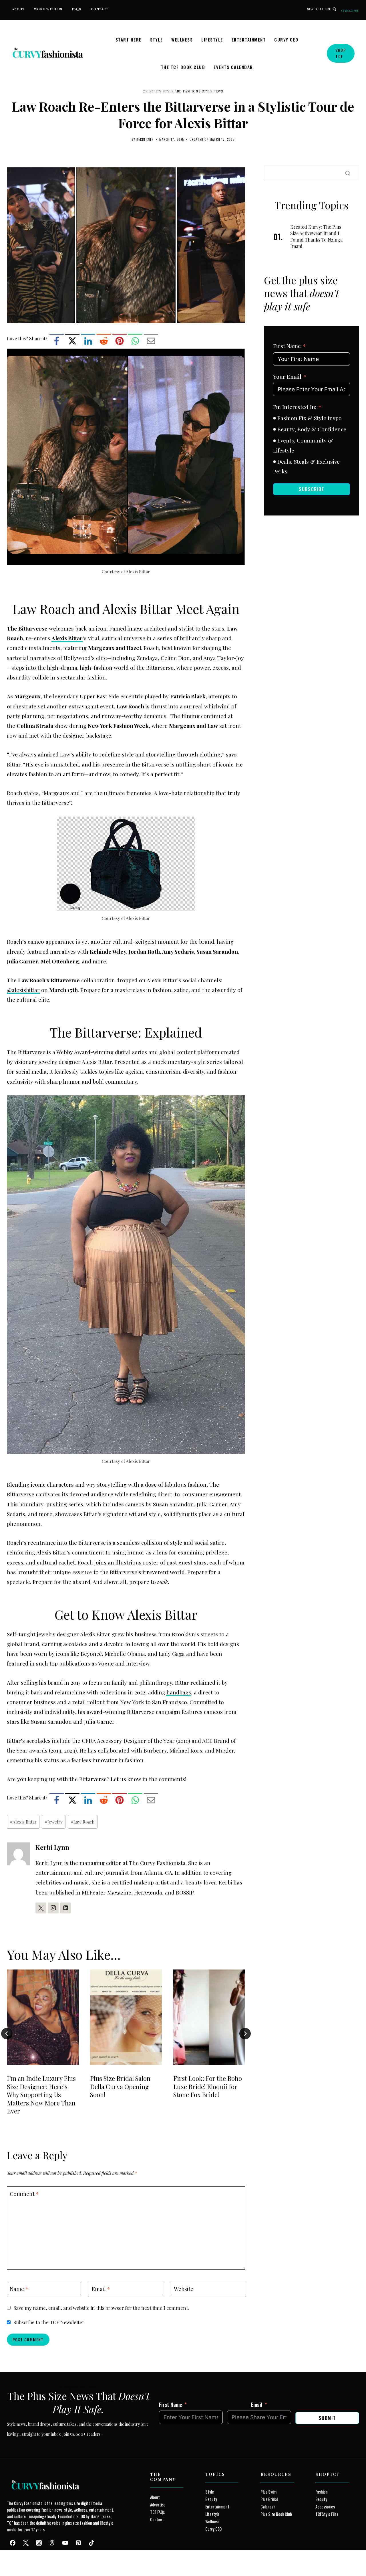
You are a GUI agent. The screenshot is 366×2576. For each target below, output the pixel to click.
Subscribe (350, 11)
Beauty (211, 2499)
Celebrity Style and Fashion (170, 91)
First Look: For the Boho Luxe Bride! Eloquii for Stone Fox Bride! (208, 2086)
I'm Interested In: (295, 407)
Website (184, 2289)
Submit (327, 2418)
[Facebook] (57, 341)
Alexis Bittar (23, 1822)
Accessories (325, 2507)
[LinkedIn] (88, 341)
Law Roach (83, 1822)
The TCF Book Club (183, 67)
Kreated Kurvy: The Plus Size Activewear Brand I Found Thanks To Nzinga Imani (316, 236)
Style (157, 39)
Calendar (268, 2507)
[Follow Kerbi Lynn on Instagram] (53, 1908)
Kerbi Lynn (145, 139)
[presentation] (43, 2017)
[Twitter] (26, 2543)
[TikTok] (91, 2543)
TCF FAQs (157, 2512)
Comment (24, 2194)
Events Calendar (233, 67)
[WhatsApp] (135, 341)
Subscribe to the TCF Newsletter (49, 2322)
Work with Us (48, 9)
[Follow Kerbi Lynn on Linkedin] (65, 1908)
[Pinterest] (120, 341)
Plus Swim (268, 2492)
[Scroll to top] (15, 2558)
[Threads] (52, 2543)
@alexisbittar (23, 990)
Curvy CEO (286, 39)
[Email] (151, 341)
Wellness (182, 39)
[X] (72, 341)
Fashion (322, 2492)
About (18, 9)
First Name (287, 346)
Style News (213, 91)
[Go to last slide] (7, 2034)
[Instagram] (39, 2543)
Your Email (287, 376)
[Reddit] (104, 341)
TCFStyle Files (327, 2514)
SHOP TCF (341, 53)
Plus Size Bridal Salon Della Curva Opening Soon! (120, 2086)
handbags (179, 1692)
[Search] (348, 173)
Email (101, 2289)
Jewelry (54, 1822)
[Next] (245, 2034)
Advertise (158, 2505)
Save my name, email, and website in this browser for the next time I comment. (101, 2308)
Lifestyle (212, 39)
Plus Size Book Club (276, 2514)
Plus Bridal (269, 2499)
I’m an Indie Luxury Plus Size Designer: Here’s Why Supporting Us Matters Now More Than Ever (41, 2095)
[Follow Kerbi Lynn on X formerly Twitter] (41, 1908)
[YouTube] (65, 2543)
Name (19, 2289)
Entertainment (249, 39)
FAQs (76, 9)
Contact (100, 9)
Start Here (129, 39)
